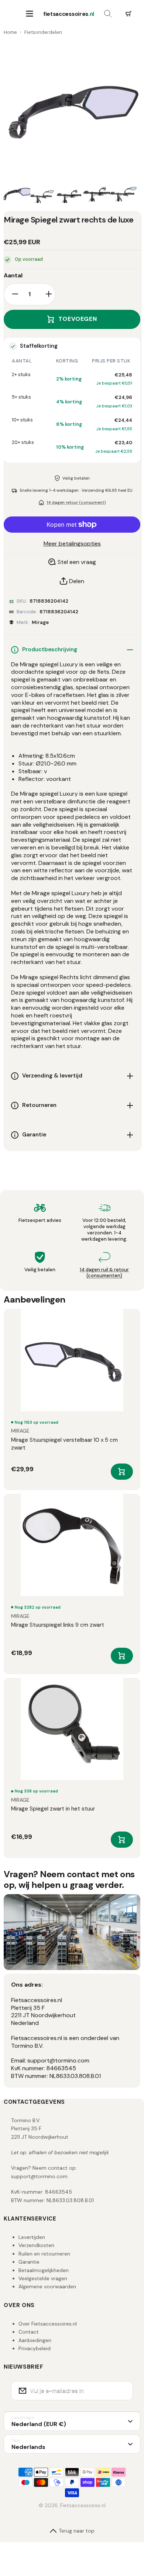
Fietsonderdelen (43, 32)
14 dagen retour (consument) (76, 502)
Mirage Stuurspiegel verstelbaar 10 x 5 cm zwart (64, 1444)
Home (10, 32)
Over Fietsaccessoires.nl (48, 2324)
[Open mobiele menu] (30, 14)
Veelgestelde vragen (43, 2278)
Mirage (40, 622)
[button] (128, 14)
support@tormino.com (39, 2176)
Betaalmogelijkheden (44, 2270)
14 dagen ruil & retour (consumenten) (104, 1273)
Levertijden (32, 2237)
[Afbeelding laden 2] (44, 194)
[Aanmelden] (123, 2391)
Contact (29, 2332)
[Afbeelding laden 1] (17, 194)
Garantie (29, 2262)
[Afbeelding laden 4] (97, 194)
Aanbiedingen (35, 2340)
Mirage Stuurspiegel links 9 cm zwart (58, 1625)
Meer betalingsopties (72, 544)
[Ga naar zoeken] (108, 14)
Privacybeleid (35, 2348)
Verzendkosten (36, 2245)
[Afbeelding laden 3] (70, 194)
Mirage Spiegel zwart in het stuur (53, 1809)
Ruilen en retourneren (44, 2254)
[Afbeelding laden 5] (123, 194)
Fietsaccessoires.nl (83, 2505)
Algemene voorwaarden (47, 2286)
